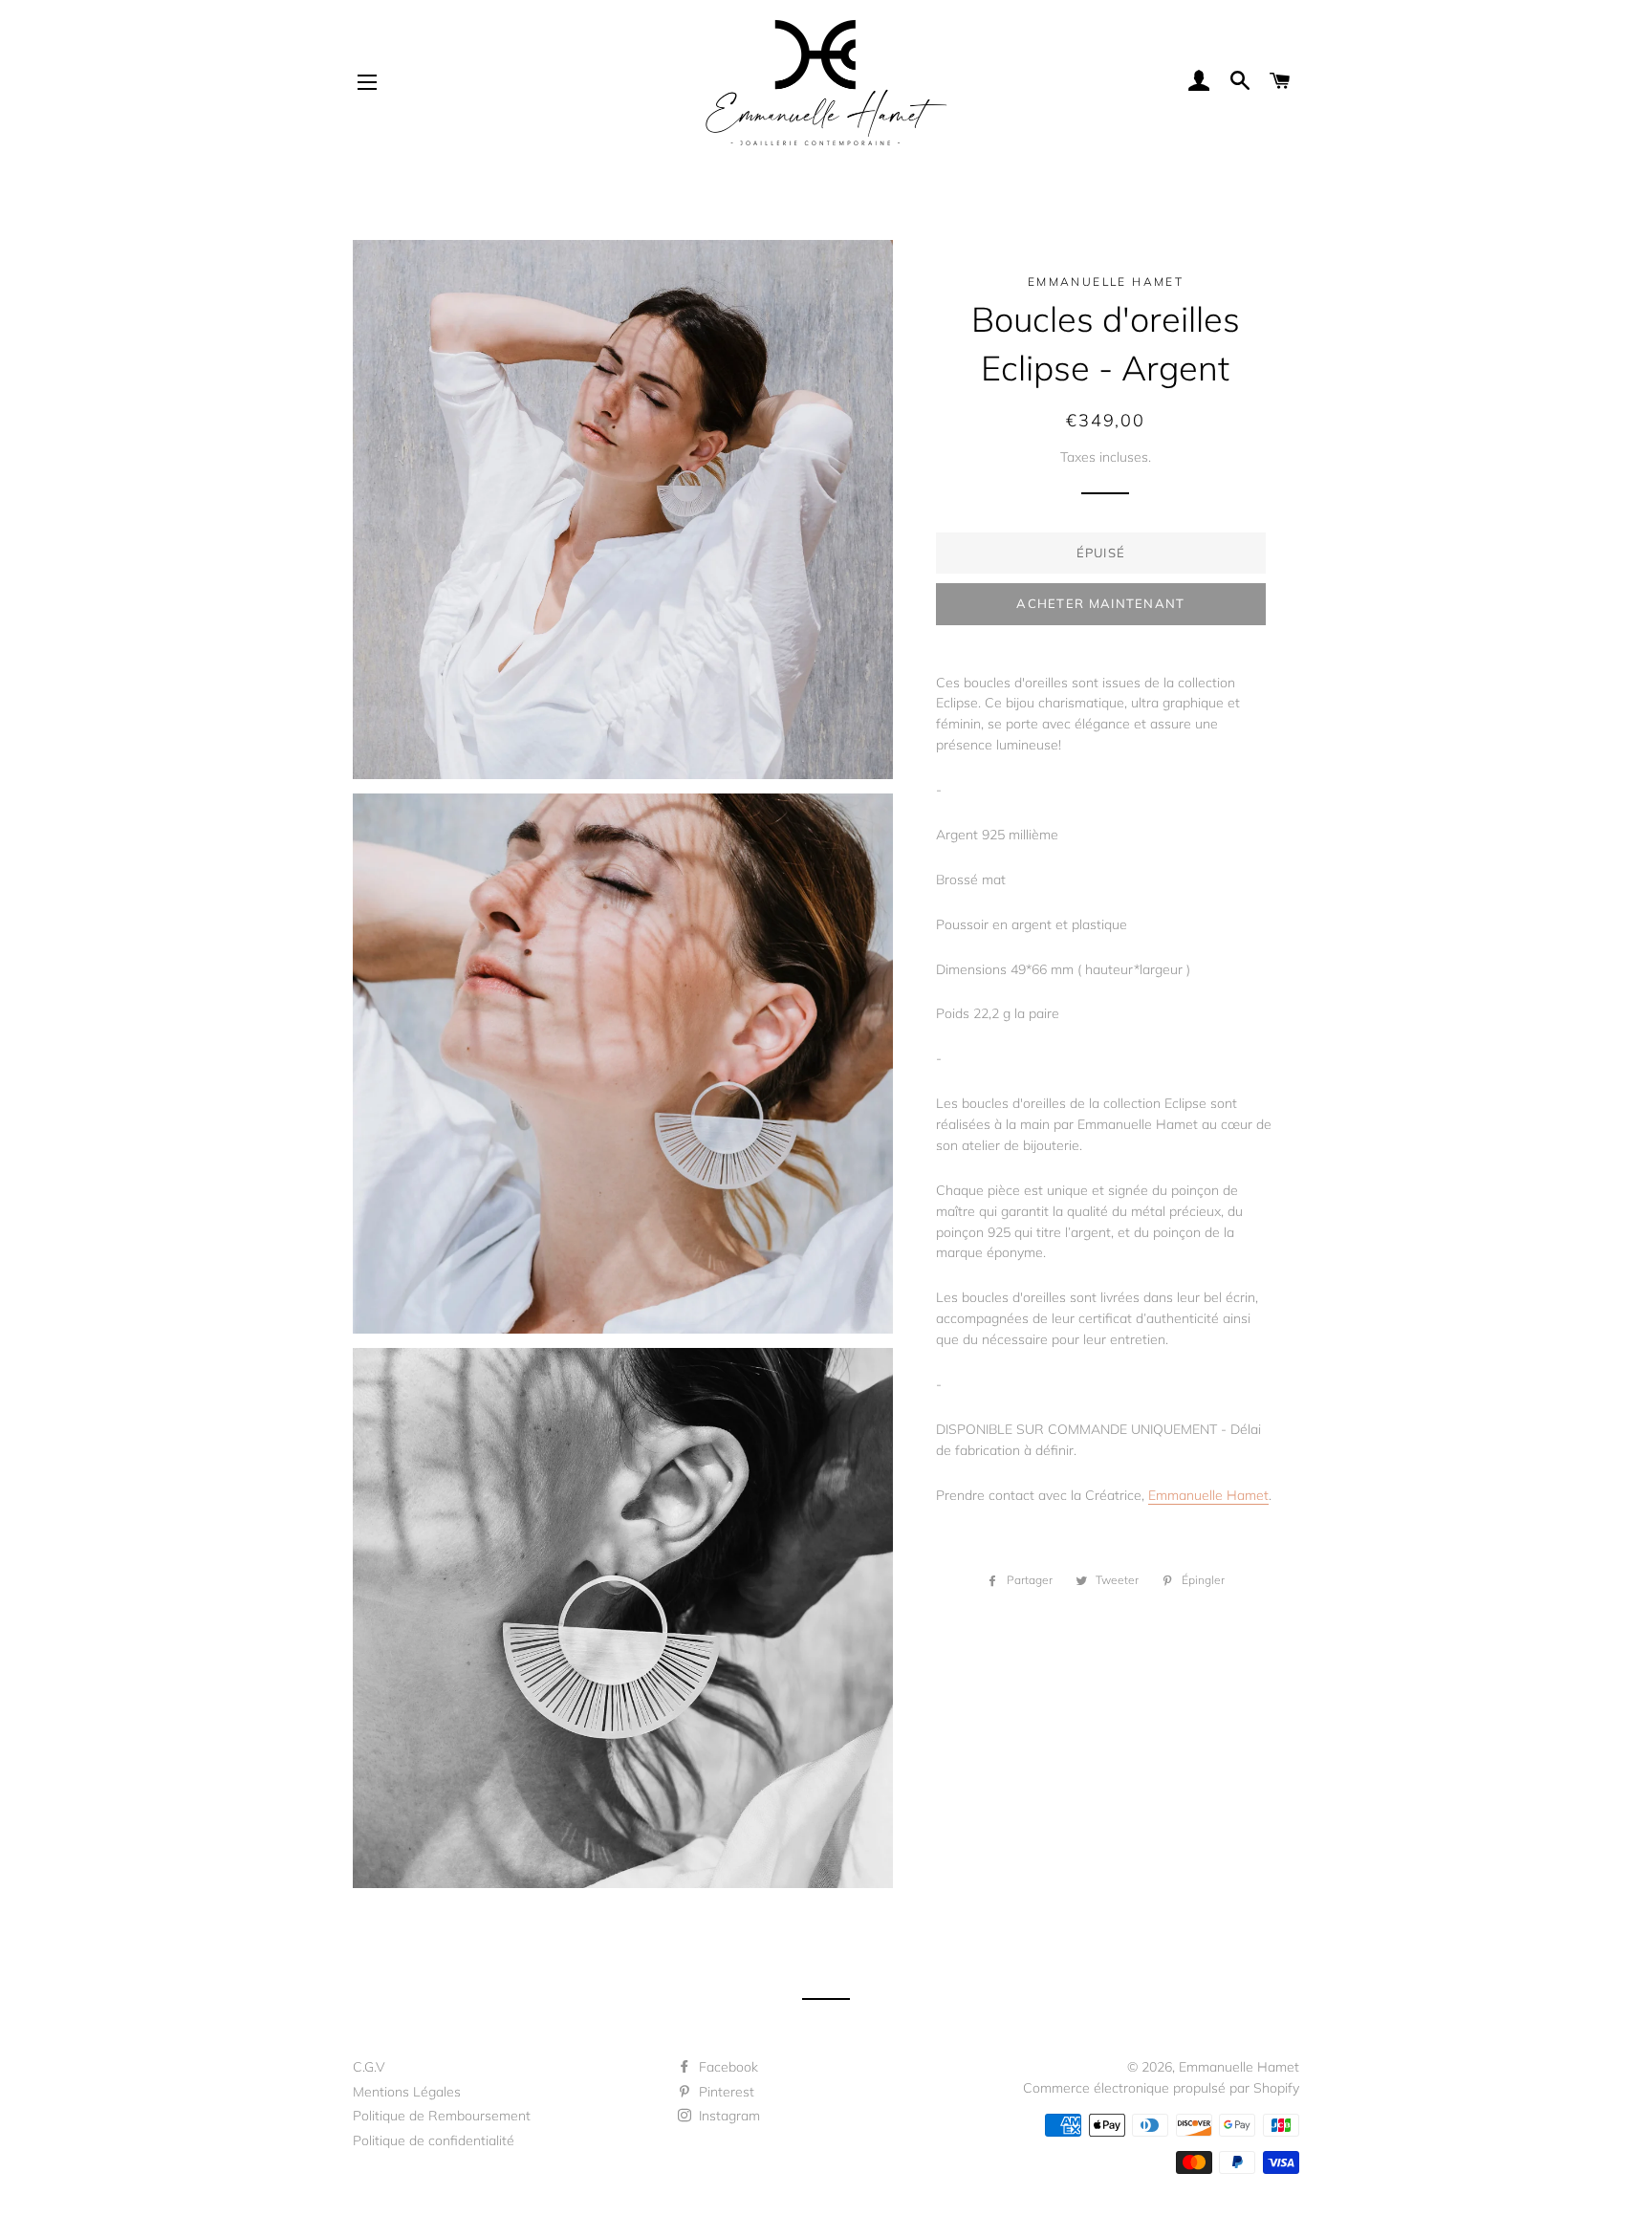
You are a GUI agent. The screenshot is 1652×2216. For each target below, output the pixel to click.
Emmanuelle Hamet (1208, 1495)
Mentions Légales (407, 2092)
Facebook (727, 2067)
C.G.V (369, 2067)
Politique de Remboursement (442, 2116)
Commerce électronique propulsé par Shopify (1161, 2088)
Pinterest (725, 2092)
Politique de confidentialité (434, 2140)
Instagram (728, 2116)
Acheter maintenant (1100, 603)
